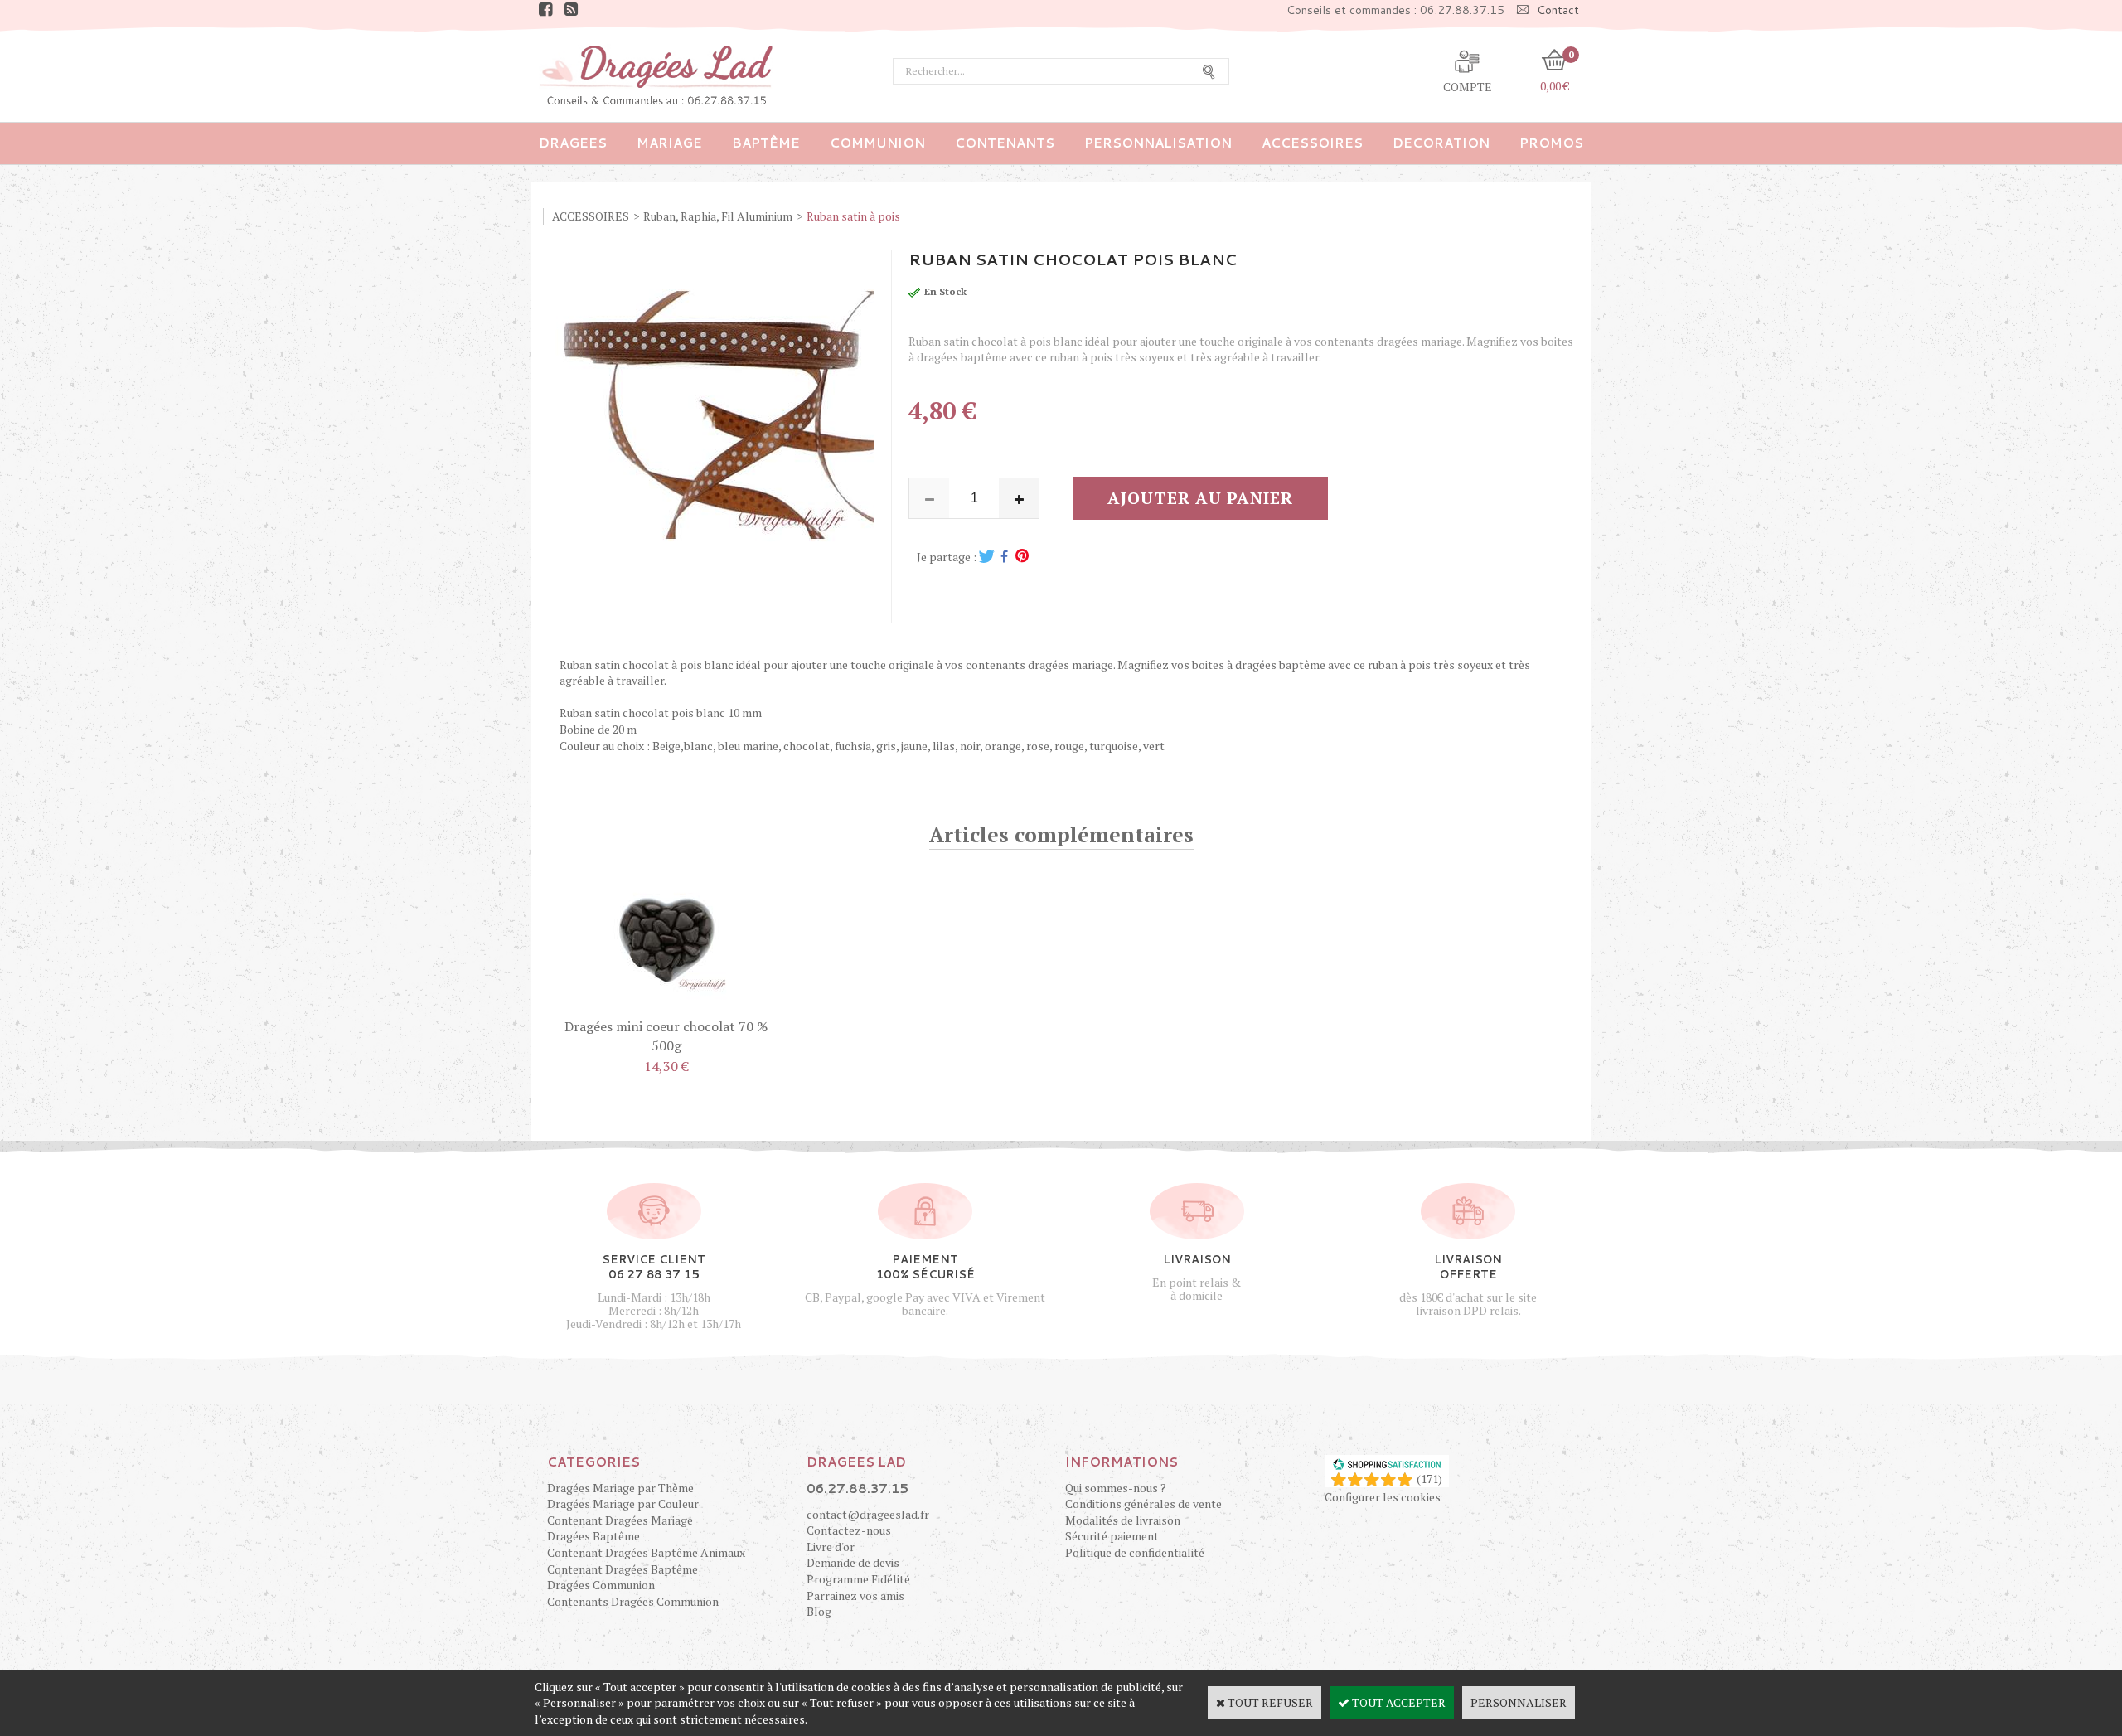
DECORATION (1441, 143)
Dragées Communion (601, 1585)
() (1429, 1479)
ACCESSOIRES (1312, 143)
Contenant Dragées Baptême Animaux (646, 1552)
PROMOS (1551, 143)
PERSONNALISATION (1158, 143)
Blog (819, 1611)
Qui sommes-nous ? (1116, 1488)
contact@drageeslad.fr (868, 1514)
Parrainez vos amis (855, 1595)
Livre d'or (831, 1547)
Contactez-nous (849, 1530)
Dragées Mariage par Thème (620, 1488)
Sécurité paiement (1112, 1536)
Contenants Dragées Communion (633, 1601)
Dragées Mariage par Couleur (623, 1503)
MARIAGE (669, 143)
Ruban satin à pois (853, 216)
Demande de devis (853, 1562)
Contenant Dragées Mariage (620, 1520)
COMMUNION (877, 143)
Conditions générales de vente (1143, 1503)
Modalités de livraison (1123, 1520)
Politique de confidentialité (1135, 1552)
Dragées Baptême (593, 1536)
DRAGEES (573, 143)
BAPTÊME (766, 143)
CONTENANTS (1005, 143)
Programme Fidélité (858, 1579)
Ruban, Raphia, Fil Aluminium (718, 216)
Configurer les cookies (1383, 1497)
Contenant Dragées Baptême (623, 1569)
